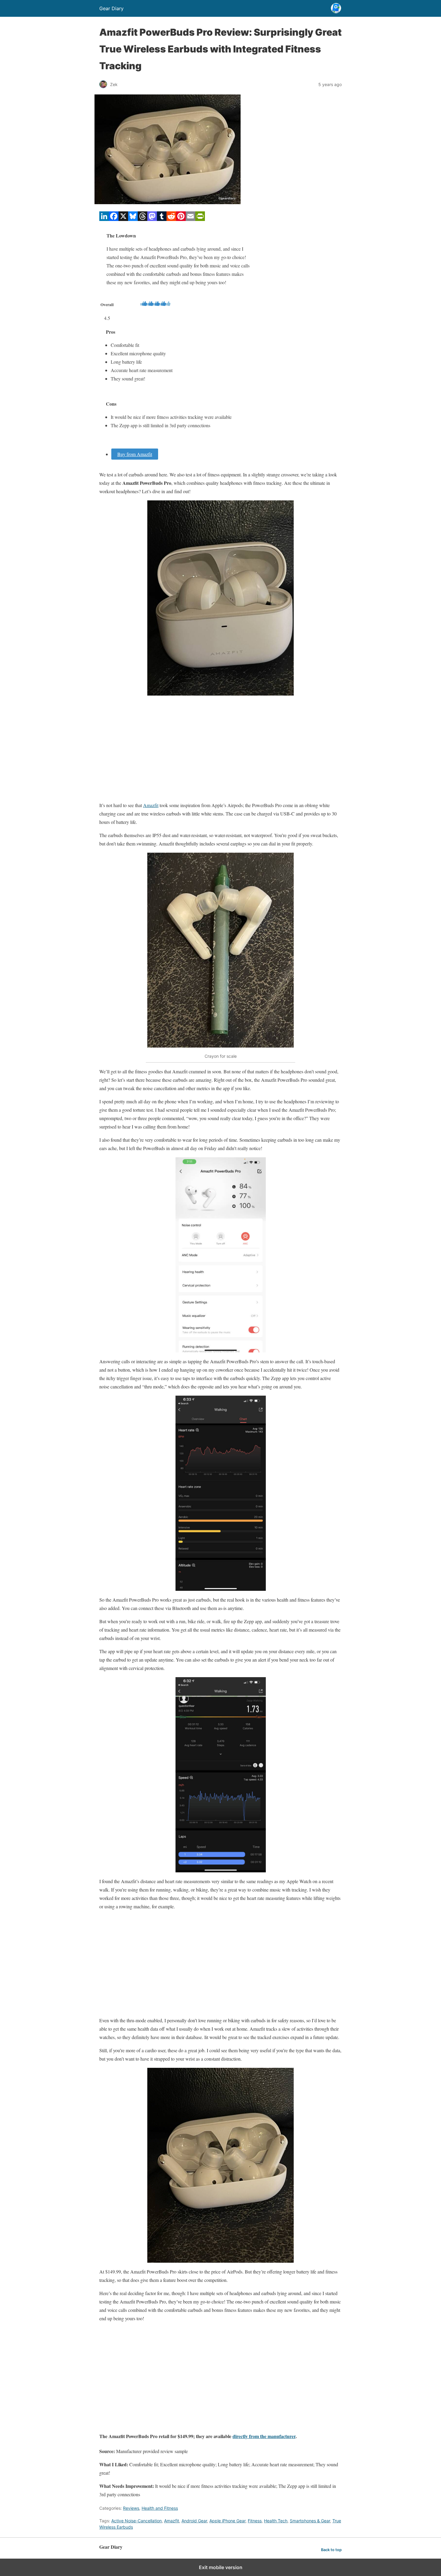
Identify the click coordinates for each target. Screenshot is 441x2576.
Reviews (131, 2508)
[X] (123, 219)
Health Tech (276, 2521)
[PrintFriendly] (200, 219)
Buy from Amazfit (135, 454)
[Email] (190, 219)
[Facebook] (114, 219)
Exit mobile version (221, 2567)
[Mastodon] (152, 219)
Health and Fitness (160, 2508)
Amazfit (151, 805)
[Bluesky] (133, 219)
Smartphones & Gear (310, 2521)
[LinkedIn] (104, 219)
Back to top (331, 2550)
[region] (220, 748)
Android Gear (194, 2521)
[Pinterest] (181, 219)
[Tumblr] (162, 219)
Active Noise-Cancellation (136, 2521)
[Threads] (142, 219)
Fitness (255, 2521)
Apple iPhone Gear (227, 2521)
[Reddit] (171, 219)
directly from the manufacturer (264, 2436)
